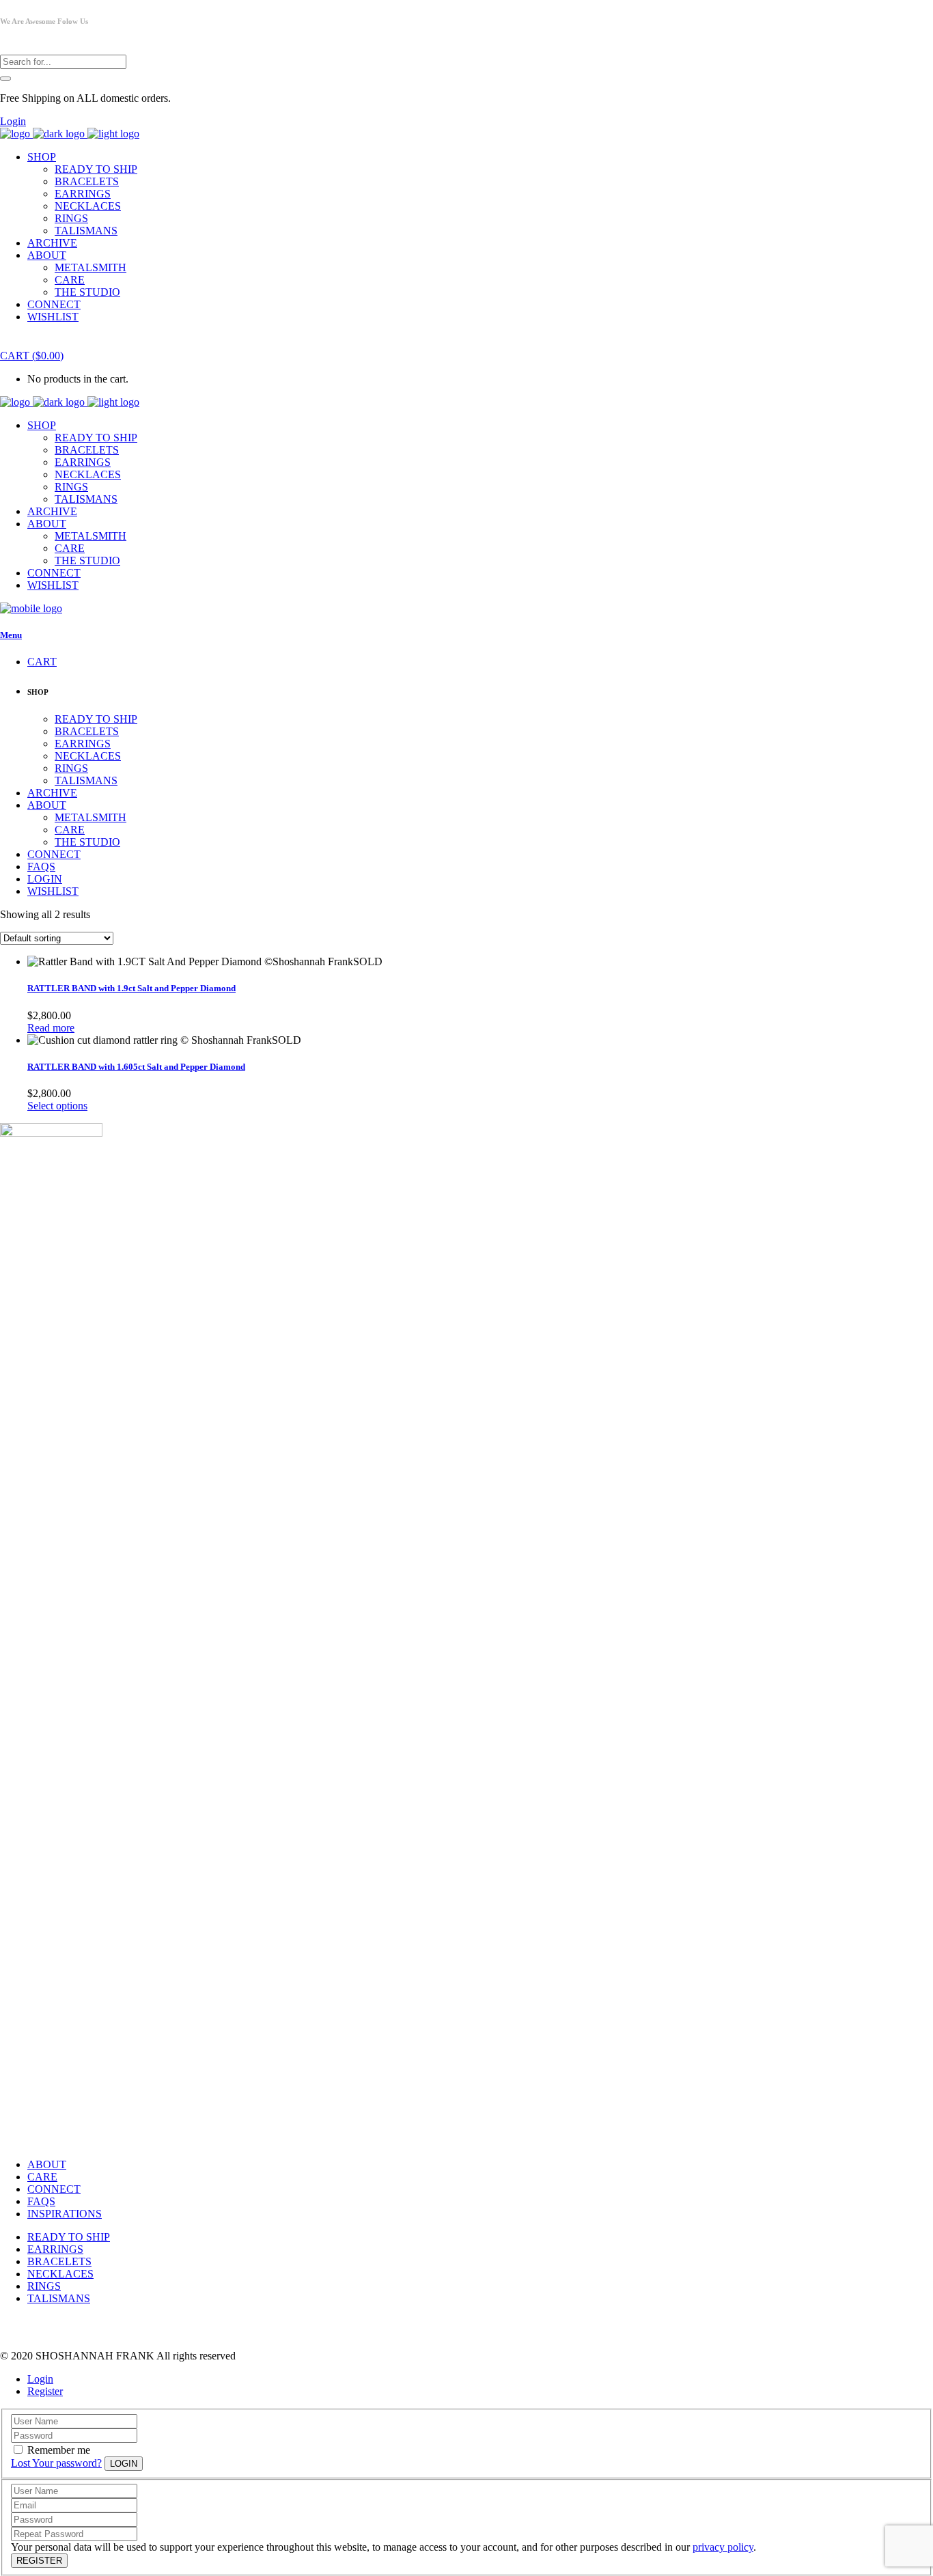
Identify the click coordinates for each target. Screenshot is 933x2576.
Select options (57, 1106)
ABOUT (47, 2164)
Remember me (59, 2450)
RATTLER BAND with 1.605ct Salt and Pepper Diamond (136, 1067)
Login (13, 121)
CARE (42, 2177)
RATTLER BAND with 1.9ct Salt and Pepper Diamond (131, 988)
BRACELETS (59, 2261)
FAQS (41, 2201)
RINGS (44, 2286)
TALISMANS (59, 2298)
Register (45, 2391)
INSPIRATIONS (65, 2214)
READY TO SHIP (69, 2237)
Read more (51, 1028)
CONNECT (54, 2189)
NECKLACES (60, 2274)
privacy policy (723, 2547)
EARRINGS (55, 2249)
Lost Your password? (56, 2463)
